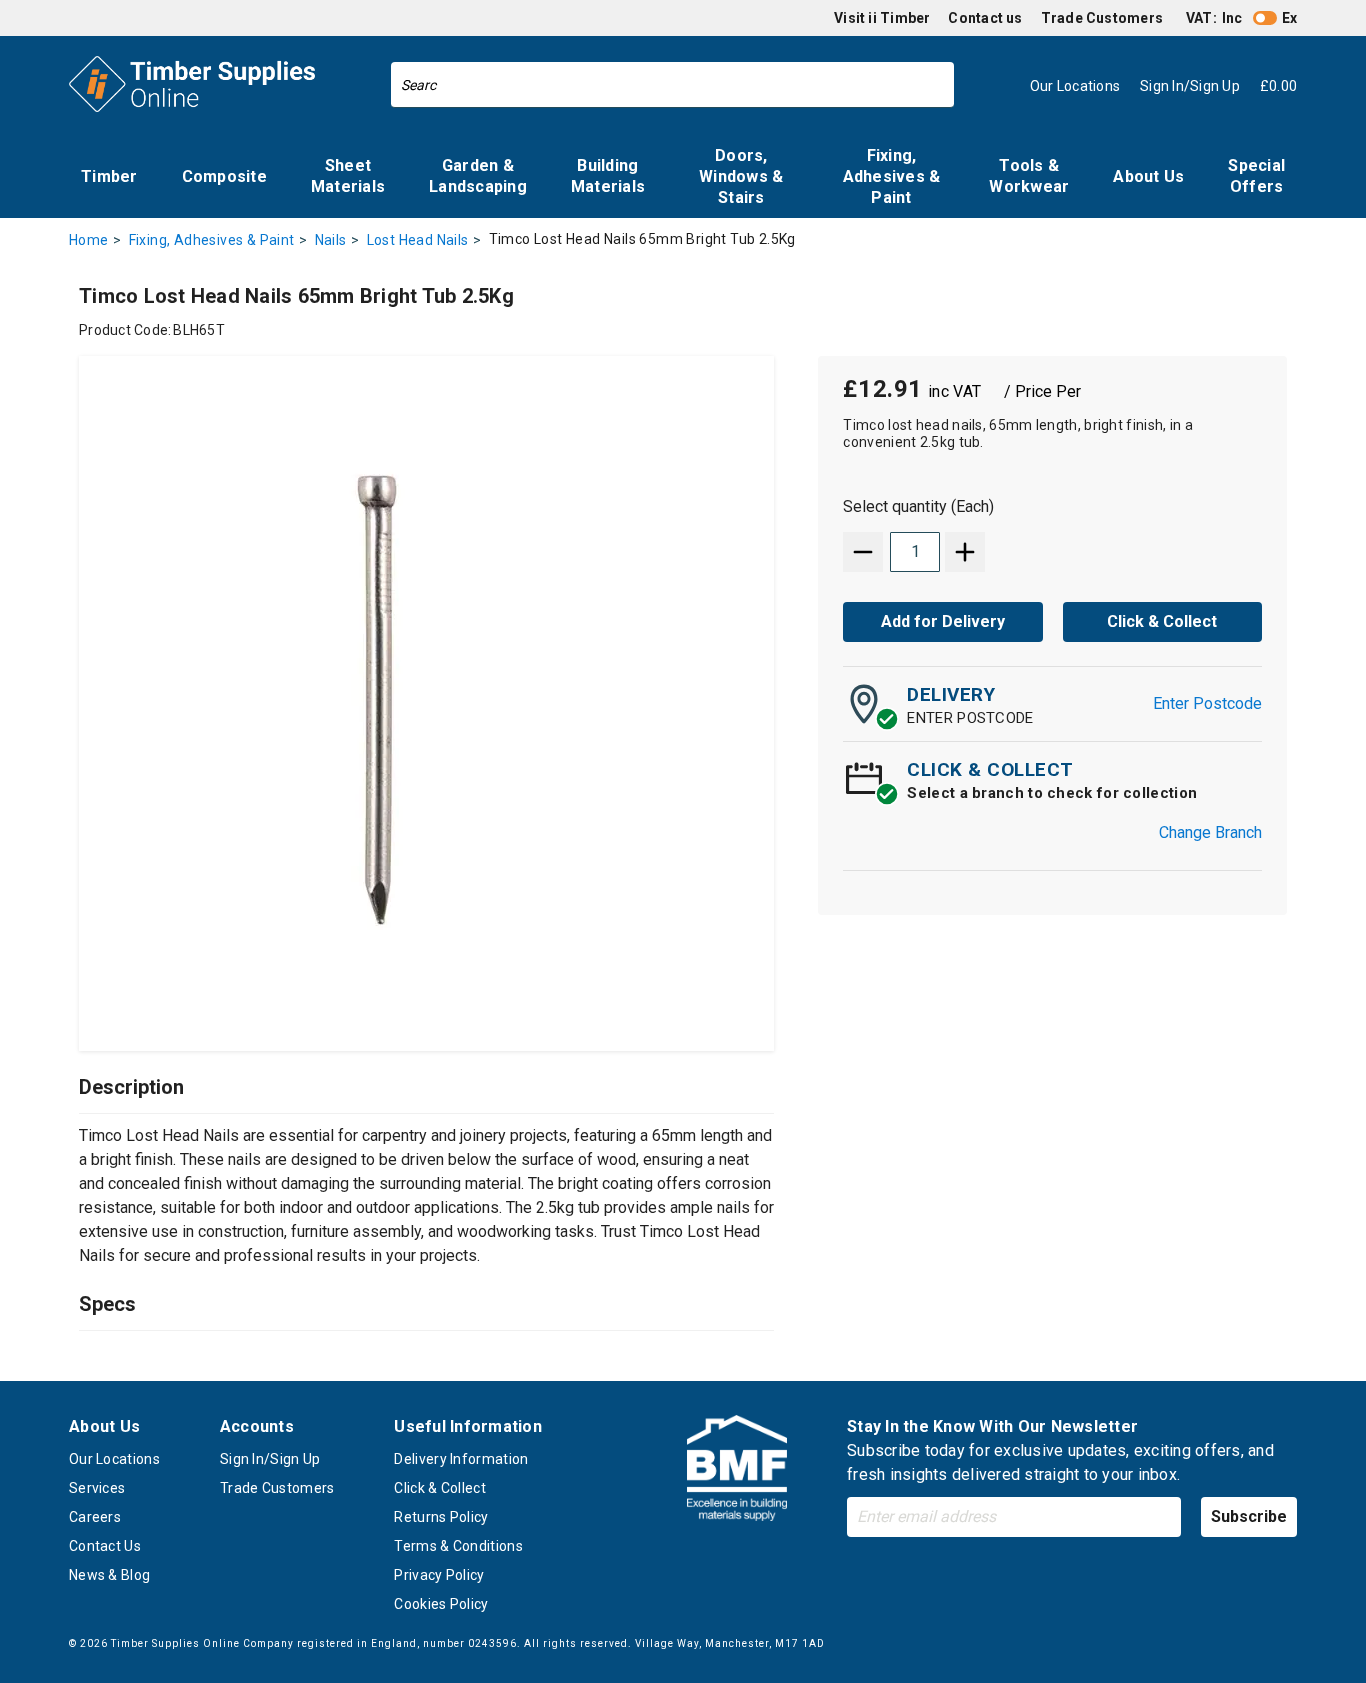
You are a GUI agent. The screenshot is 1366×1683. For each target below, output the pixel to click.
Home (89, 240)
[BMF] (737, 1471)
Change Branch (1210, 832)
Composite (224, 176)
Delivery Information (461, 1459)
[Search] (934, 85)
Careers (95, 1517)
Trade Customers (1102, 18)
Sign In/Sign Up (270, 1459)
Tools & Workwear (1029, 176)
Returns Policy (441, 1517)
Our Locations (114, 1459)
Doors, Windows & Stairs (741, 176)
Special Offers (1256, 176)
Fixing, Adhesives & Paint (892, 176)
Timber (109, 176)
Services (97, 1488)
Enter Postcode (1207, 703)
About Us (1148, 176)
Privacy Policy (439, 1575)
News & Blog (109, 1575)
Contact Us (105, 1546)
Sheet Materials (348, 176)
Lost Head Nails (418, 240)
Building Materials (608, 176)
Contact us (985, 18)
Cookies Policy (441, 1604)
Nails (331, 240)
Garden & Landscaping (478, 176)
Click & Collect (440, 1488)
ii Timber (899, 18)
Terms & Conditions (458, 1546)
